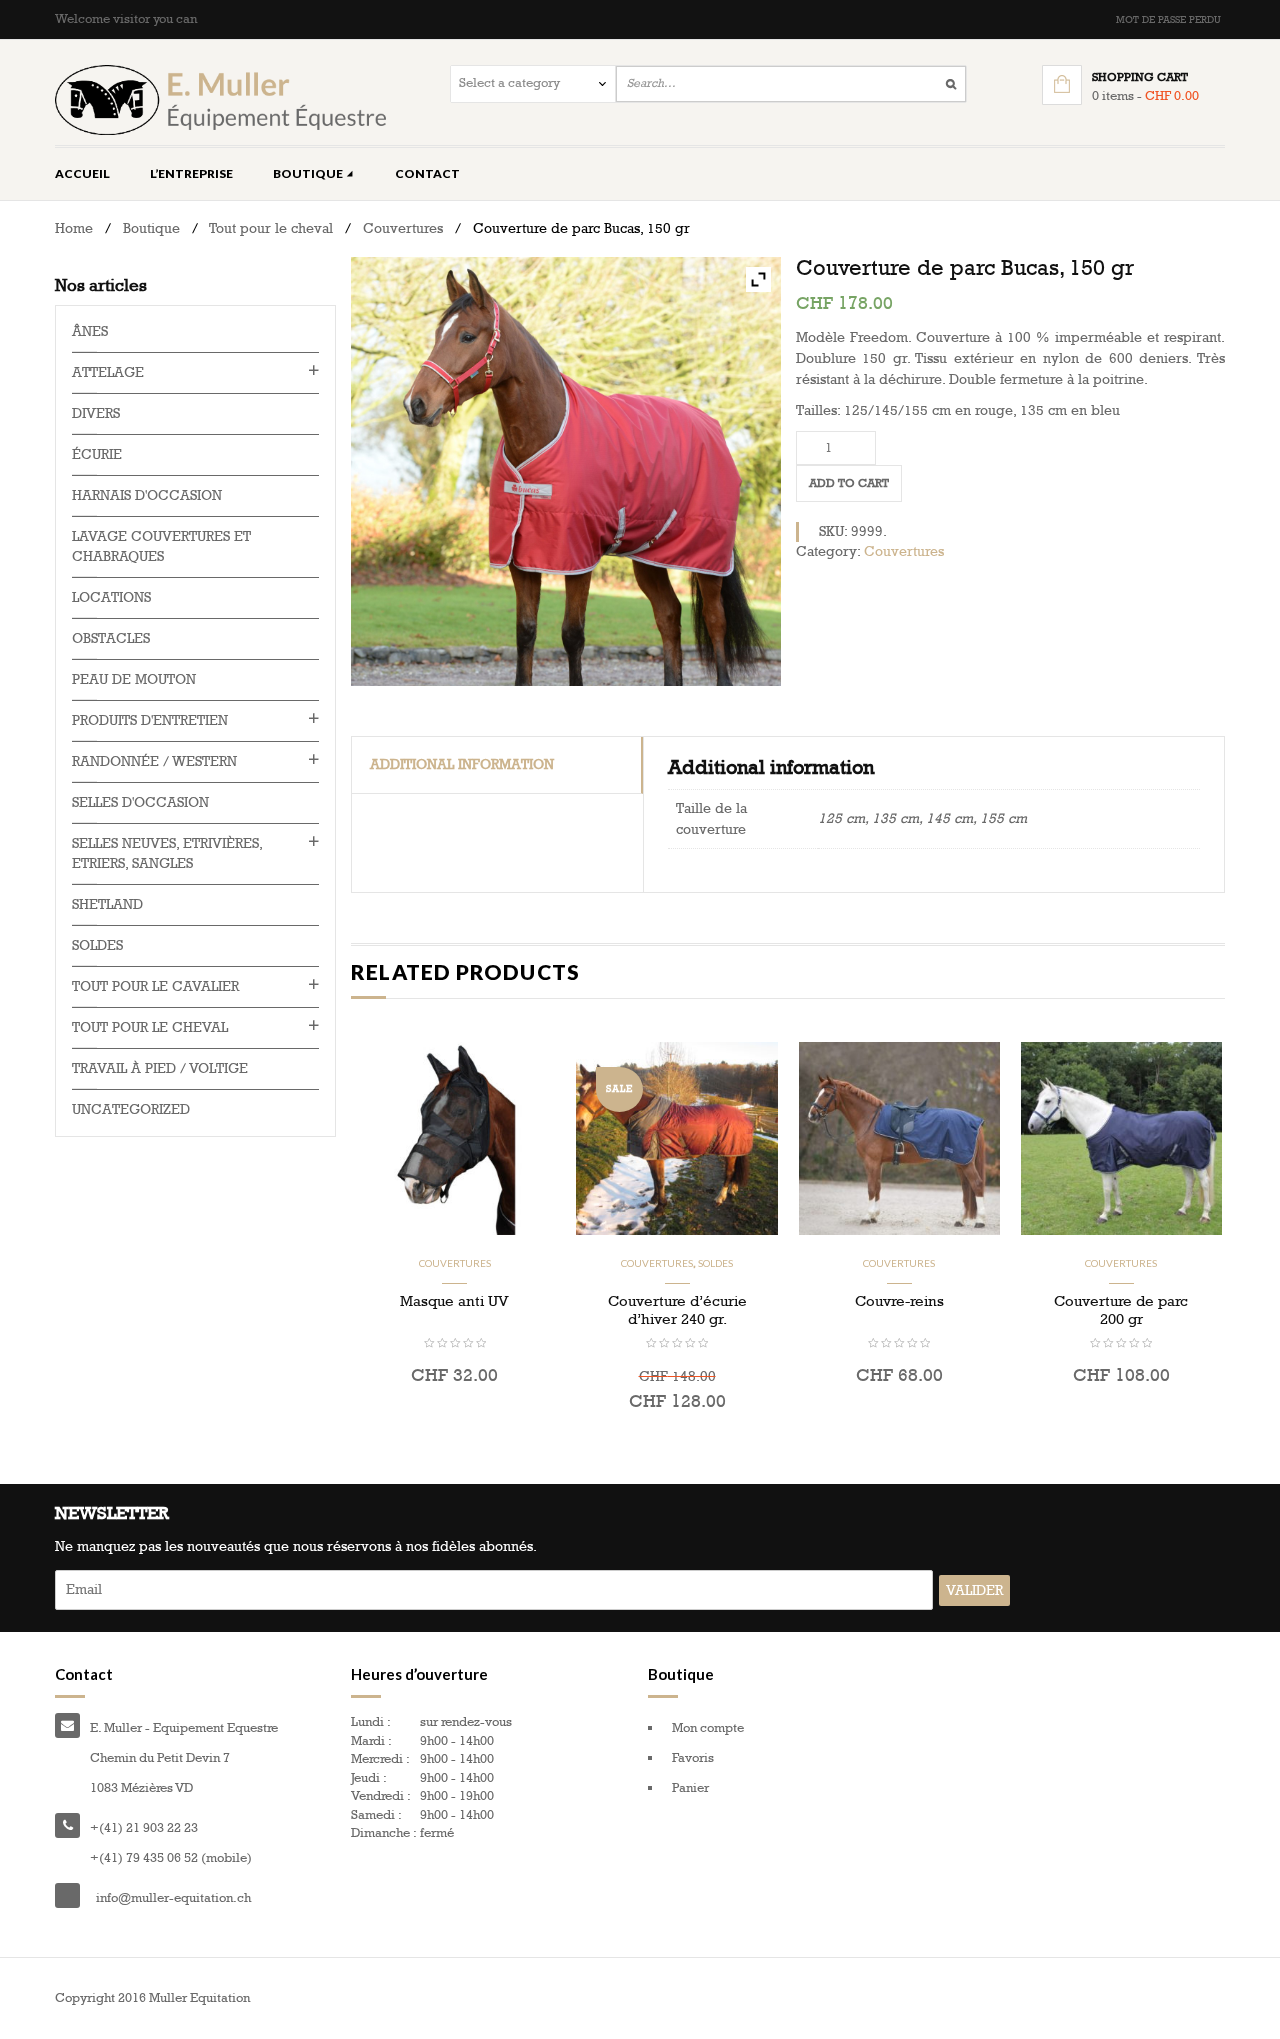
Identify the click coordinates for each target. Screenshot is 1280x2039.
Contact (427, 173)
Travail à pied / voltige (160, 1068)
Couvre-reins (899, 1301)
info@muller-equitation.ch (173, 1898)
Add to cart (849, 483)
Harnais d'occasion (147, 495)
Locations (111, 597)
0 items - (1145, 96)
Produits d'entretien (150, 720)
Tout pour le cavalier (155, 986)
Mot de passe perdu (1168, 20)
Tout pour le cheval (271, 228)
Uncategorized (131, 1109)
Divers (96, 413)
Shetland (107, 904)
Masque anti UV (454, 1301)
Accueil (82, 173)
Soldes (715, 1263)
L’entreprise (191, 173)
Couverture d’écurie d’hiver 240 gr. (677, 1310)
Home (74, 228)
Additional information (462, 764)
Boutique (309, 173)
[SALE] (676, 1137)
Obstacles (111, 638)
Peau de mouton (134, 679)
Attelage (108, 372)
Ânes (90, 331)
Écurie (97, 454)
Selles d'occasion (140, 802)
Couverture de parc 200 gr (1121, 1310)
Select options (455, 1419)
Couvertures (403, 228)
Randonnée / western (154, 761)
